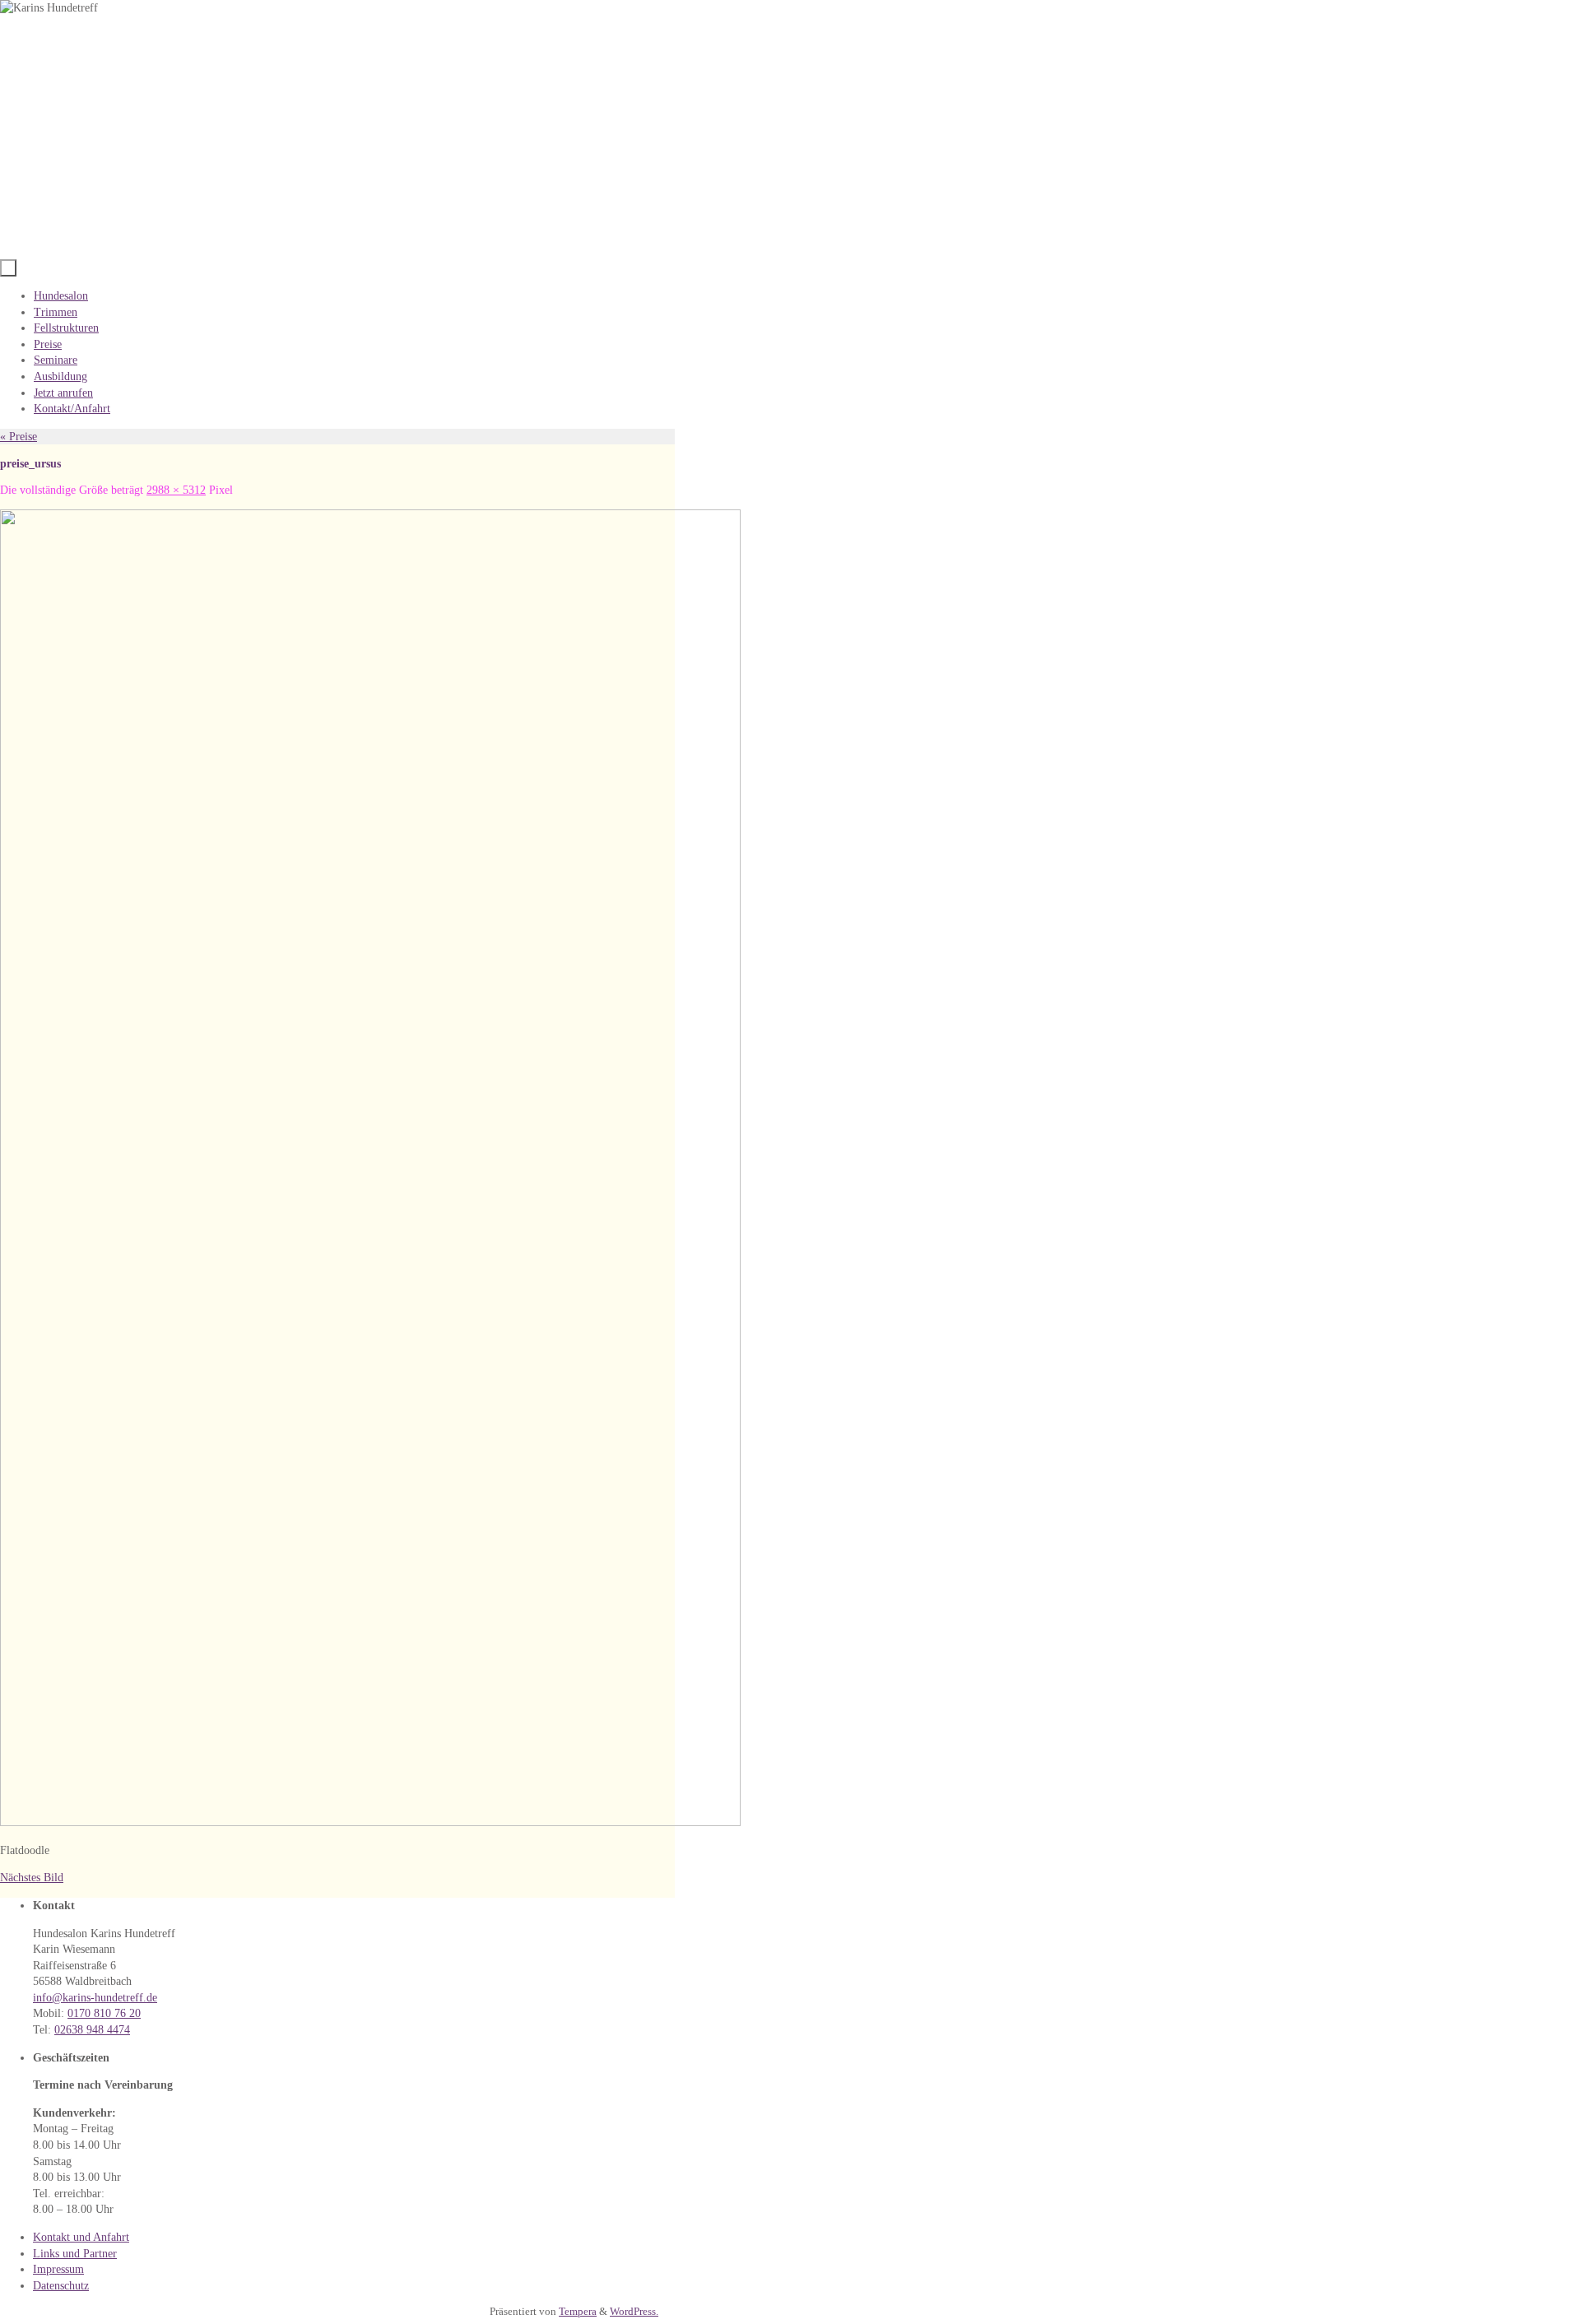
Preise (19, 437)
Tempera (578, 2312)
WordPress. (634, 2312)
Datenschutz (61, 2286)
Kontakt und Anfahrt (81, 2237)
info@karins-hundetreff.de (95, 1998)
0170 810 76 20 (104, 2013)
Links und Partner (75, 2254)
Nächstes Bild (32, 1878)
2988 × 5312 (176, 490)
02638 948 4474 (92, 2030)
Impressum (58, 2269)
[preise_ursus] (370, 1822)
